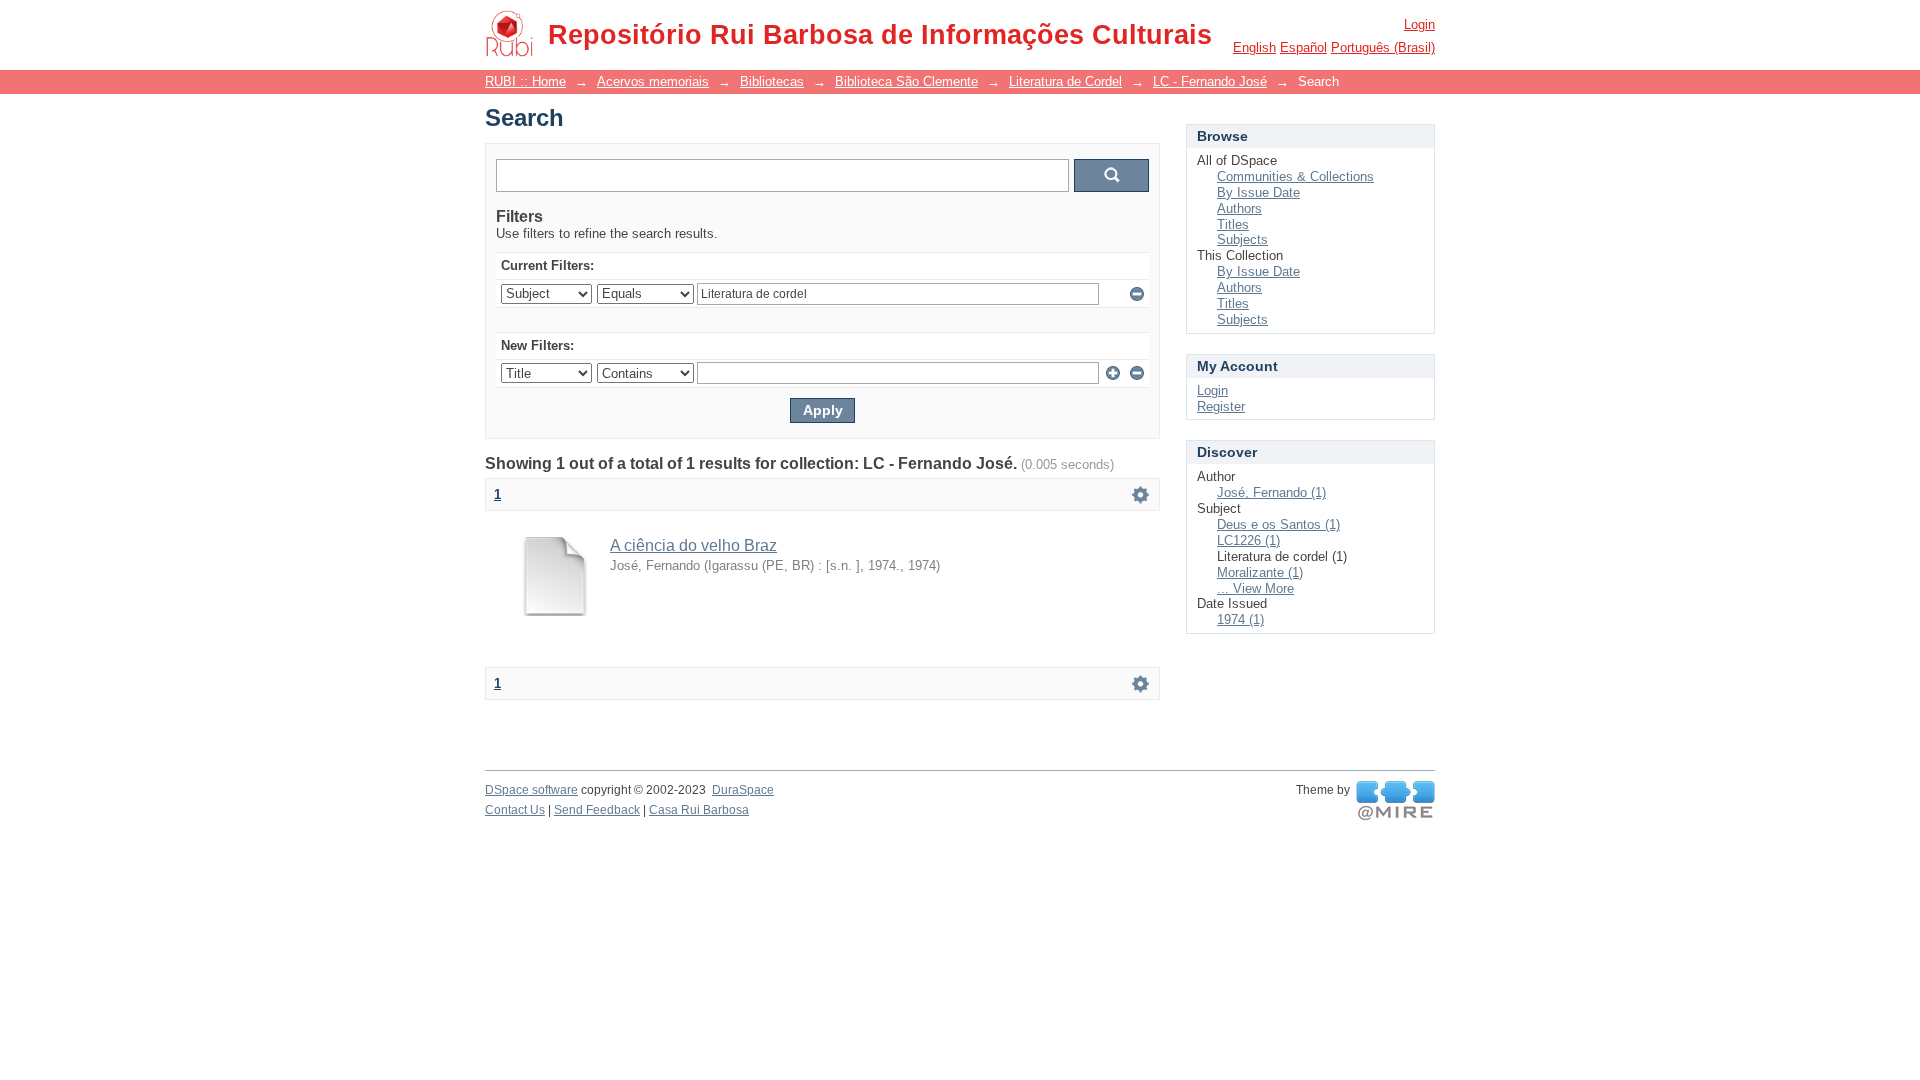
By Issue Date (1258, 192)
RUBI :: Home (525, 81)
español (1303, 47)
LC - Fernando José (1210, 81)
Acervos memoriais (653, 81)
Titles (1233, 224)
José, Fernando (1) (1271, 492)
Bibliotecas (772, 81)
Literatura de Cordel (1065, 81)
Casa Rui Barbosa (699, 810)
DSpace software (531, 790)
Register (1221, 406)
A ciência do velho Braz (693, 545)
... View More (1255, 588)
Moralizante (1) (1260, 572)
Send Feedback (597, 810)
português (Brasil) (1383, 47)
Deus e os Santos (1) (1278, 524)
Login (1419, 24)
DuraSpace (743, 790)
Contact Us (515, 810)
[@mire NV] (1395, 801)
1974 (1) (1240, 619)
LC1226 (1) (1248, 540)
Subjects (1242, 239)
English (1254, 47)
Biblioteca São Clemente (906, 81)
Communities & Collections (1295, 176)
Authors (1239, 208)
